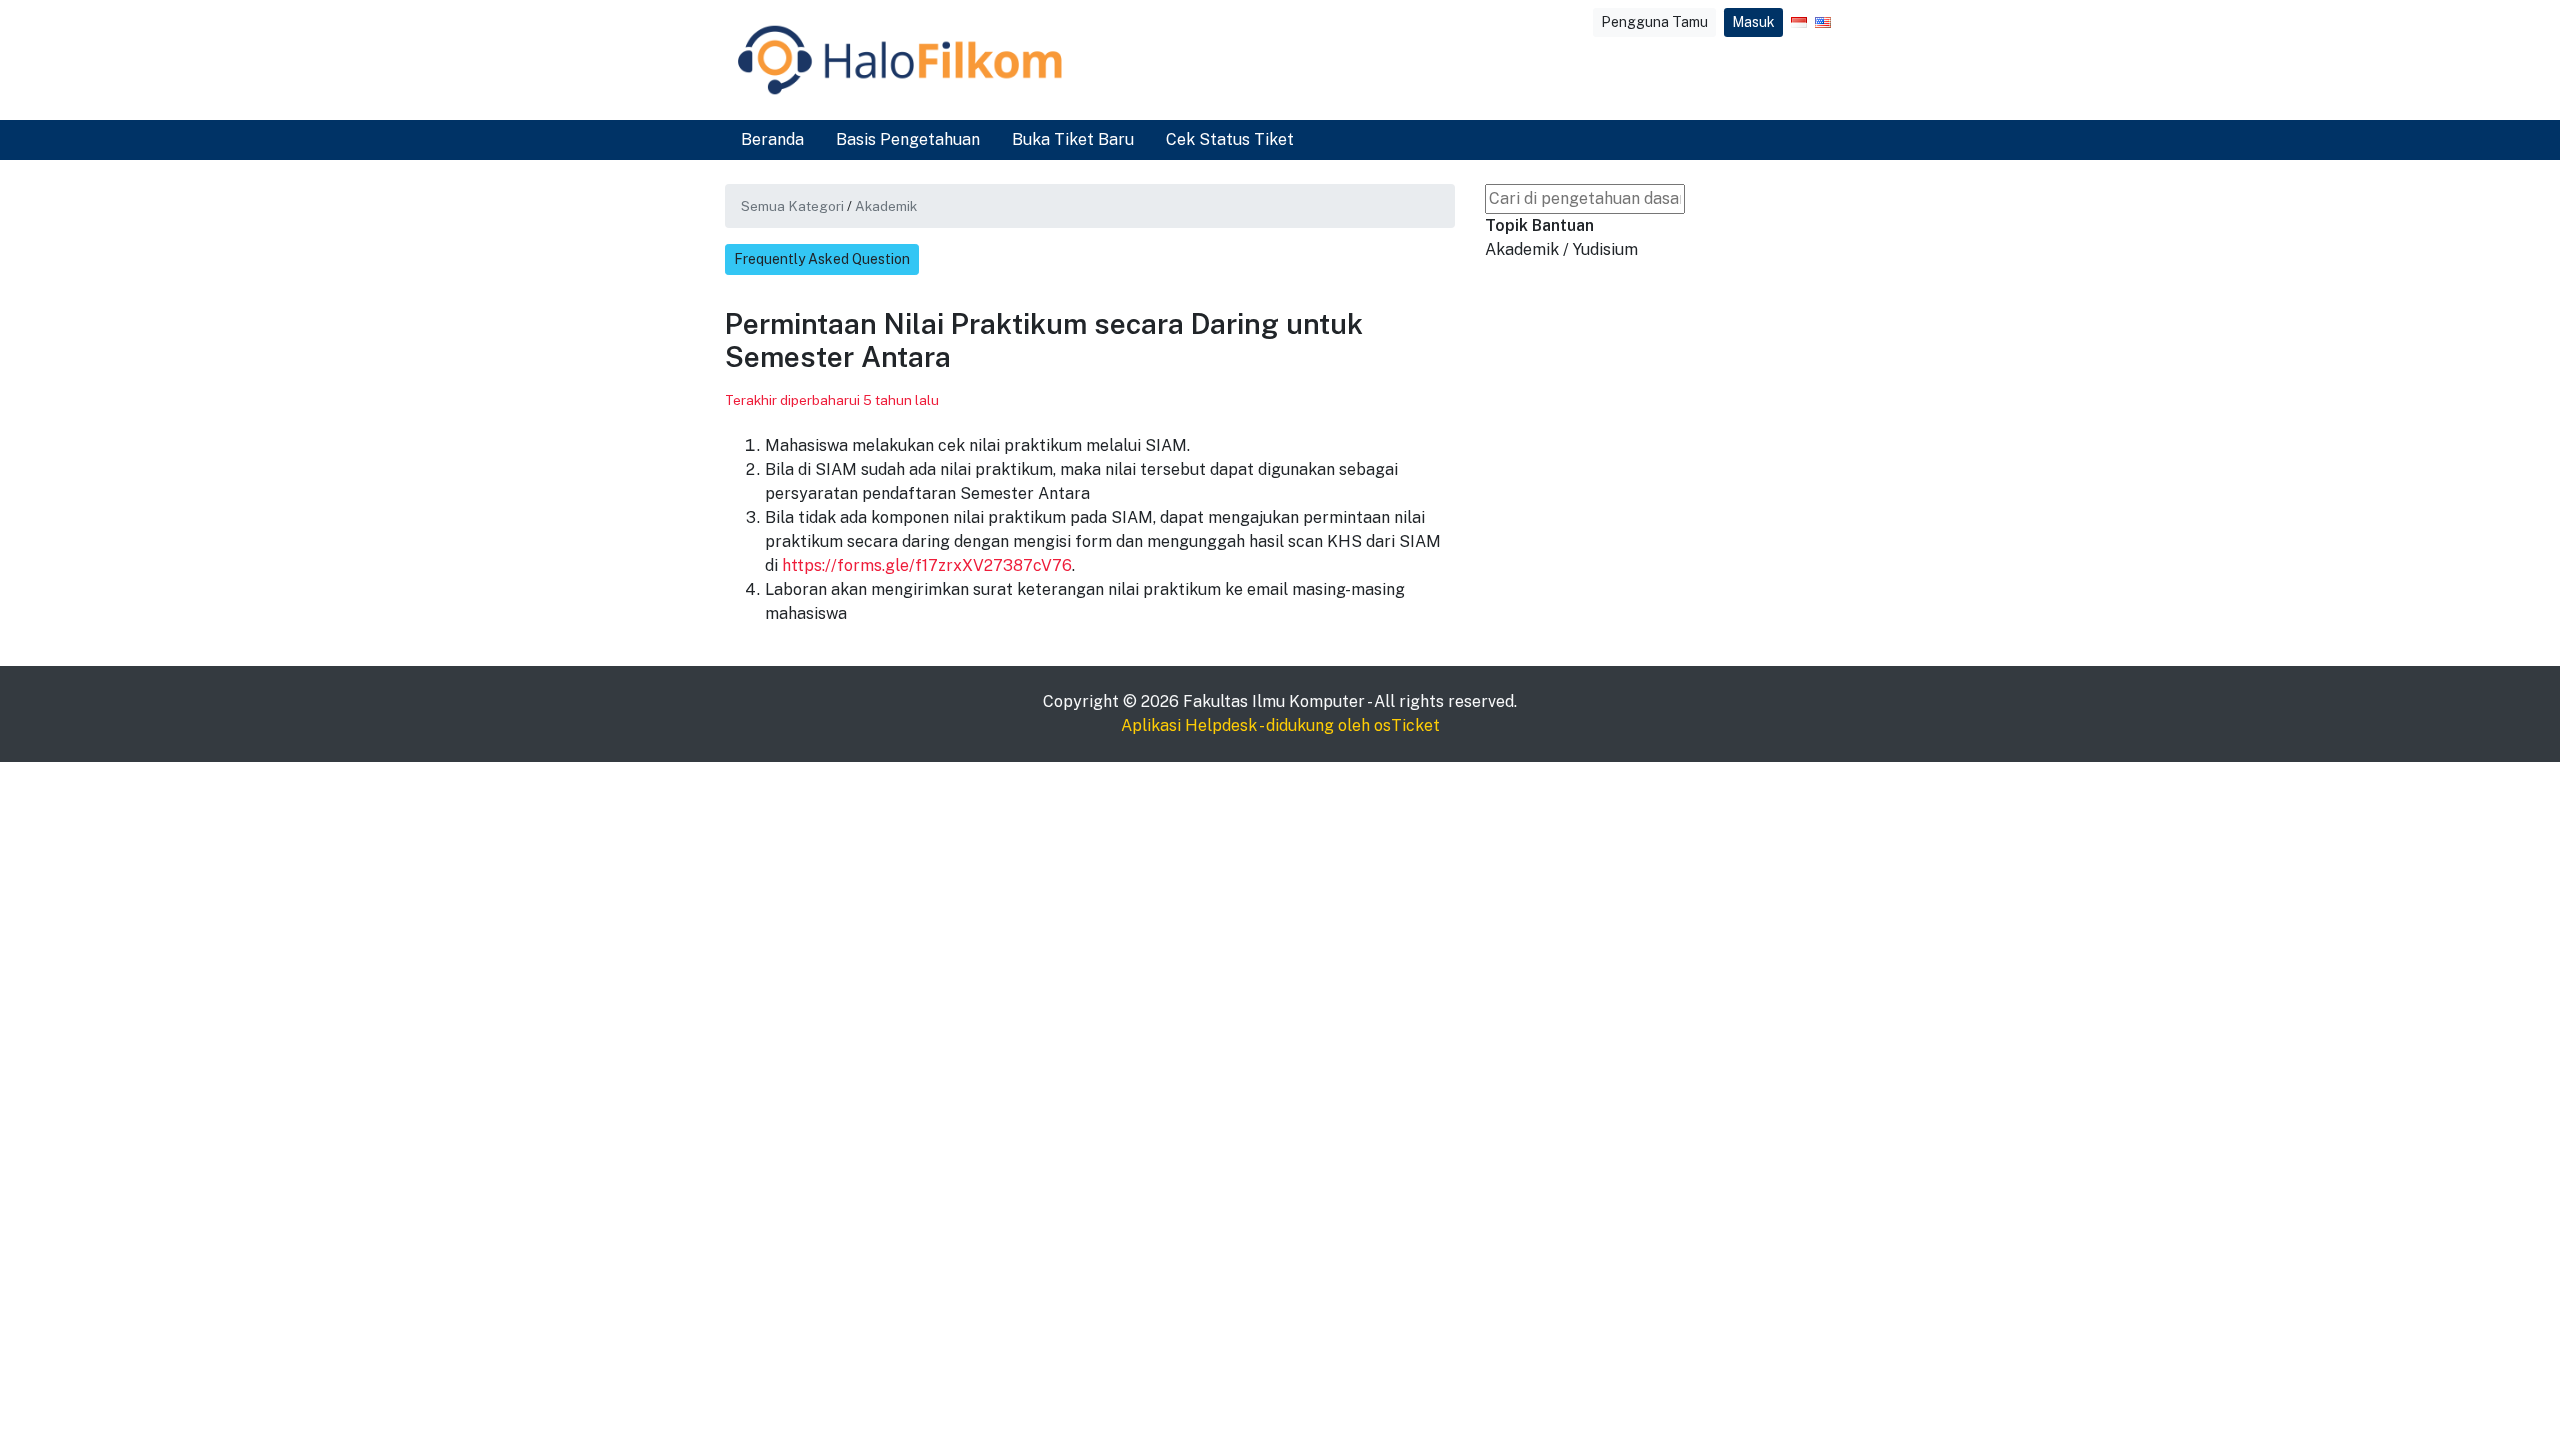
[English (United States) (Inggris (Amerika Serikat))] (1823, 22)
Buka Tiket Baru (1073, 139)
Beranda (772, 139)
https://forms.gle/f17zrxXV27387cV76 (927, 565)
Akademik (886, 206)
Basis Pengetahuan (908, 139)
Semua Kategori (792, 206)
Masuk (1753, 22)
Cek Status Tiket (1230, 139)
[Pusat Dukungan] (900, 60)
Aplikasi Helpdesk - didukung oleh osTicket (1280, 725)
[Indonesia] (1799, 22)
